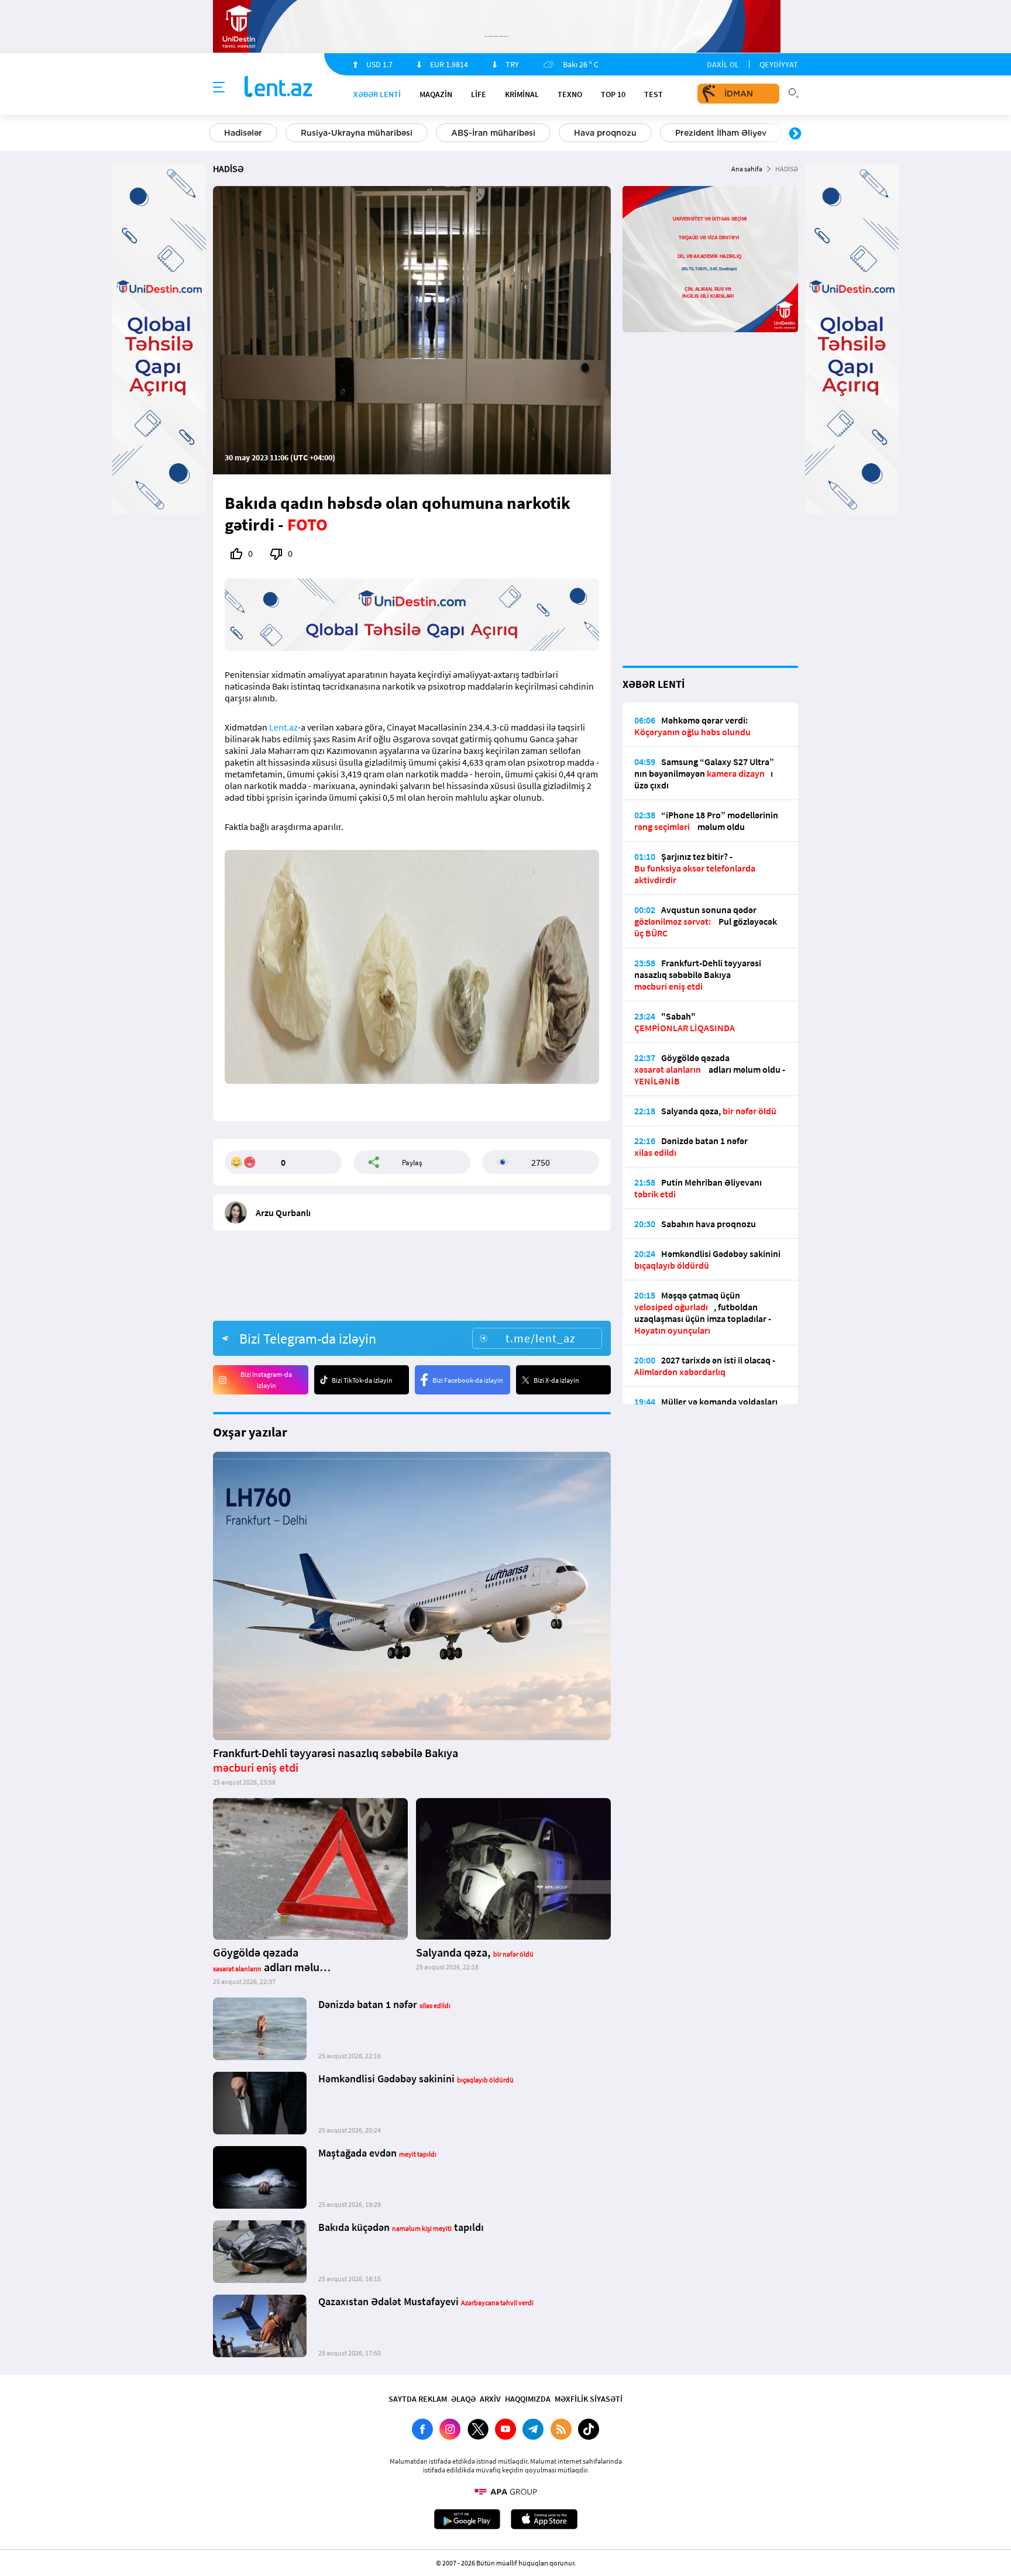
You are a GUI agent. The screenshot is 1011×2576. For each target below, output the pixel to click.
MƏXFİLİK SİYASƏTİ (589, 2399)
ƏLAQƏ (463, 2399)
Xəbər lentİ (377, 94)
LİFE (479, 94)
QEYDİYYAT (779, 64)
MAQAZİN (436, 94)
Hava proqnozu (605, 133)
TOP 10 (613, 94)
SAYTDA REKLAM (418, 2399)
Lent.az (283, 727)
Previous (216, 134)
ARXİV (490, 2399)
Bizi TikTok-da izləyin (362, 1380)
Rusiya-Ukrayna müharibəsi (357, 133)
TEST (654, 94)
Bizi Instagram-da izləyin (266, 1380)
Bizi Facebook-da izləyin (468, 1380)
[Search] (793, 92)
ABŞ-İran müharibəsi (493, 133)
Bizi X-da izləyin (556, 1380)
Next (795, 134)
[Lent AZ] (278, 87)
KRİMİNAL (522, 94)
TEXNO (570, 94)
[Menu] (219, 88)
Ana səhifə (747, 169)
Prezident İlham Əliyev (721, 133)
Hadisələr (243, 133)
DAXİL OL (723, 64)
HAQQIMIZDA (528, 2399)
